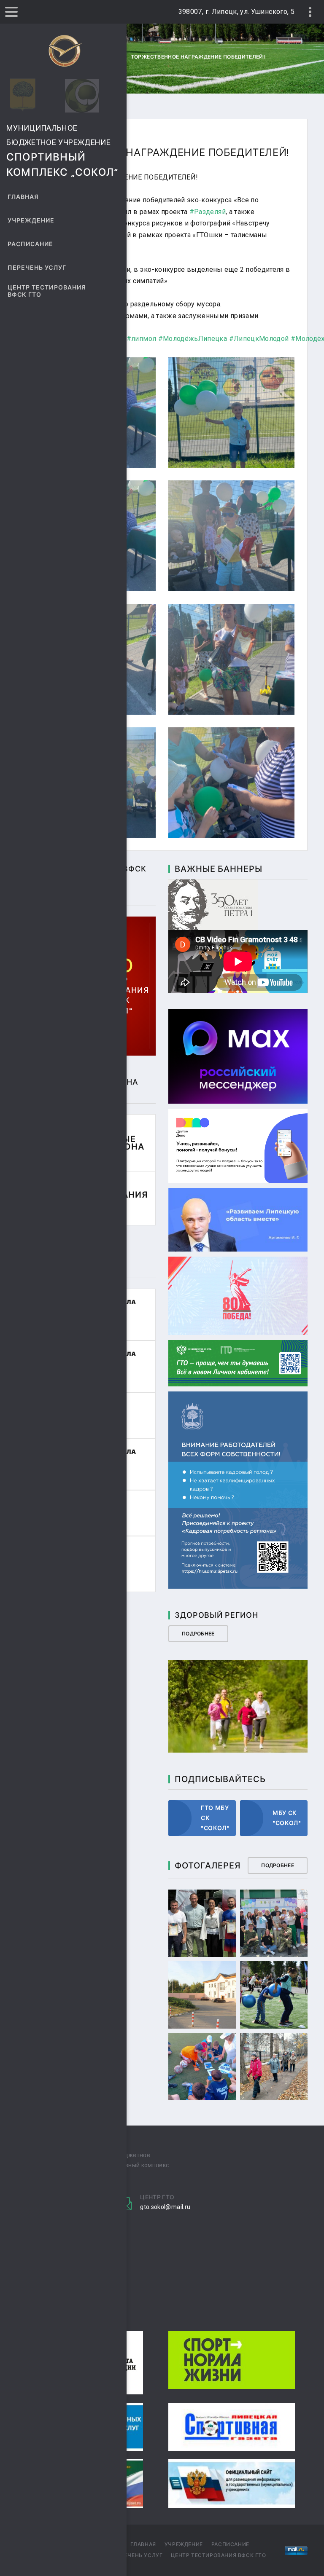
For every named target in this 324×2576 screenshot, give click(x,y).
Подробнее (198, 1634)
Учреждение (31, 221)
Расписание (31, 244)
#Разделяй (208, 212)
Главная (23, 197)
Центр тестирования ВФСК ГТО (47, 291)
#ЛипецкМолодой (259, 339)
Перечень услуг (37, 268)
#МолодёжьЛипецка (193, 339)
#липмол (141, 339)
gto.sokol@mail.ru (165, 2207)
